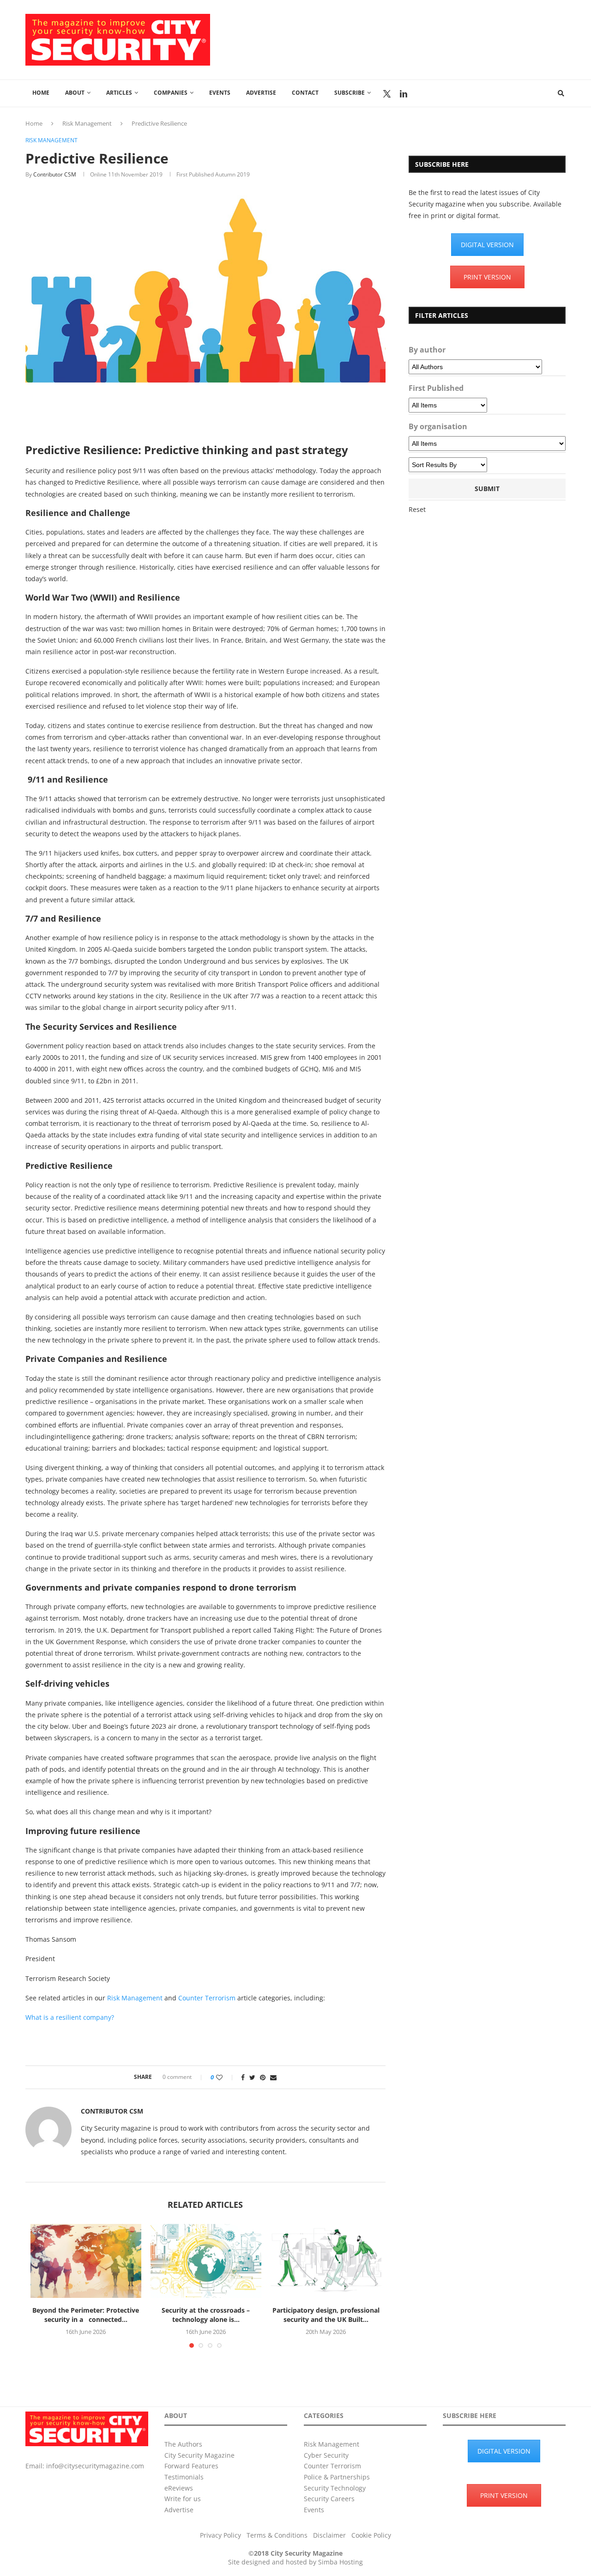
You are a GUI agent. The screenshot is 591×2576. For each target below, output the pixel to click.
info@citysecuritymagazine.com (95, 2466)
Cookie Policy (371, 2535)
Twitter (387, 94)
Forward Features (191, 2466)
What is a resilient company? (70, 2017)
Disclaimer (329, 2535)
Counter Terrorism (207, 1998)
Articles (119, 93)
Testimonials (184, 2477)
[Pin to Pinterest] (263, 2077)
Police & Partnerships (337, 2477)
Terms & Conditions (277, 2535)
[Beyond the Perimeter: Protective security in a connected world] (86, 2261)
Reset (417, 509)
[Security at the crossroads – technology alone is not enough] (206, 2261)
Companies (171, 93)
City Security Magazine (199, 2455)
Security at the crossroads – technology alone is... (206, 2315)
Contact (305, 93)
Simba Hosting (341, 2562)
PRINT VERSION (487, 277)
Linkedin (404, 94)
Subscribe (350, 93)
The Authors (183, 2444)
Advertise (261, 93)
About (75, 93)
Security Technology (335, 2488)
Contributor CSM (55, 174)
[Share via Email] (273, 2077)
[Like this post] (226, 2077)
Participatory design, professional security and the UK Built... (326, 2315)
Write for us (183, 2499)
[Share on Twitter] (252, 2077)
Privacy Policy (220, 2535)
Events (220, 93)
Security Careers (329, 2499)
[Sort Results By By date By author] (448, 465)
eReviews (179, 2488)
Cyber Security (326, 2455)
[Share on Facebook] (243, 2077)
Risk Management (87, 123)
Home (41, 93)
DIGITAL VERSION (487, 245)
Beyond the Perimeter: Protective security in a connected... (86, 2315)
